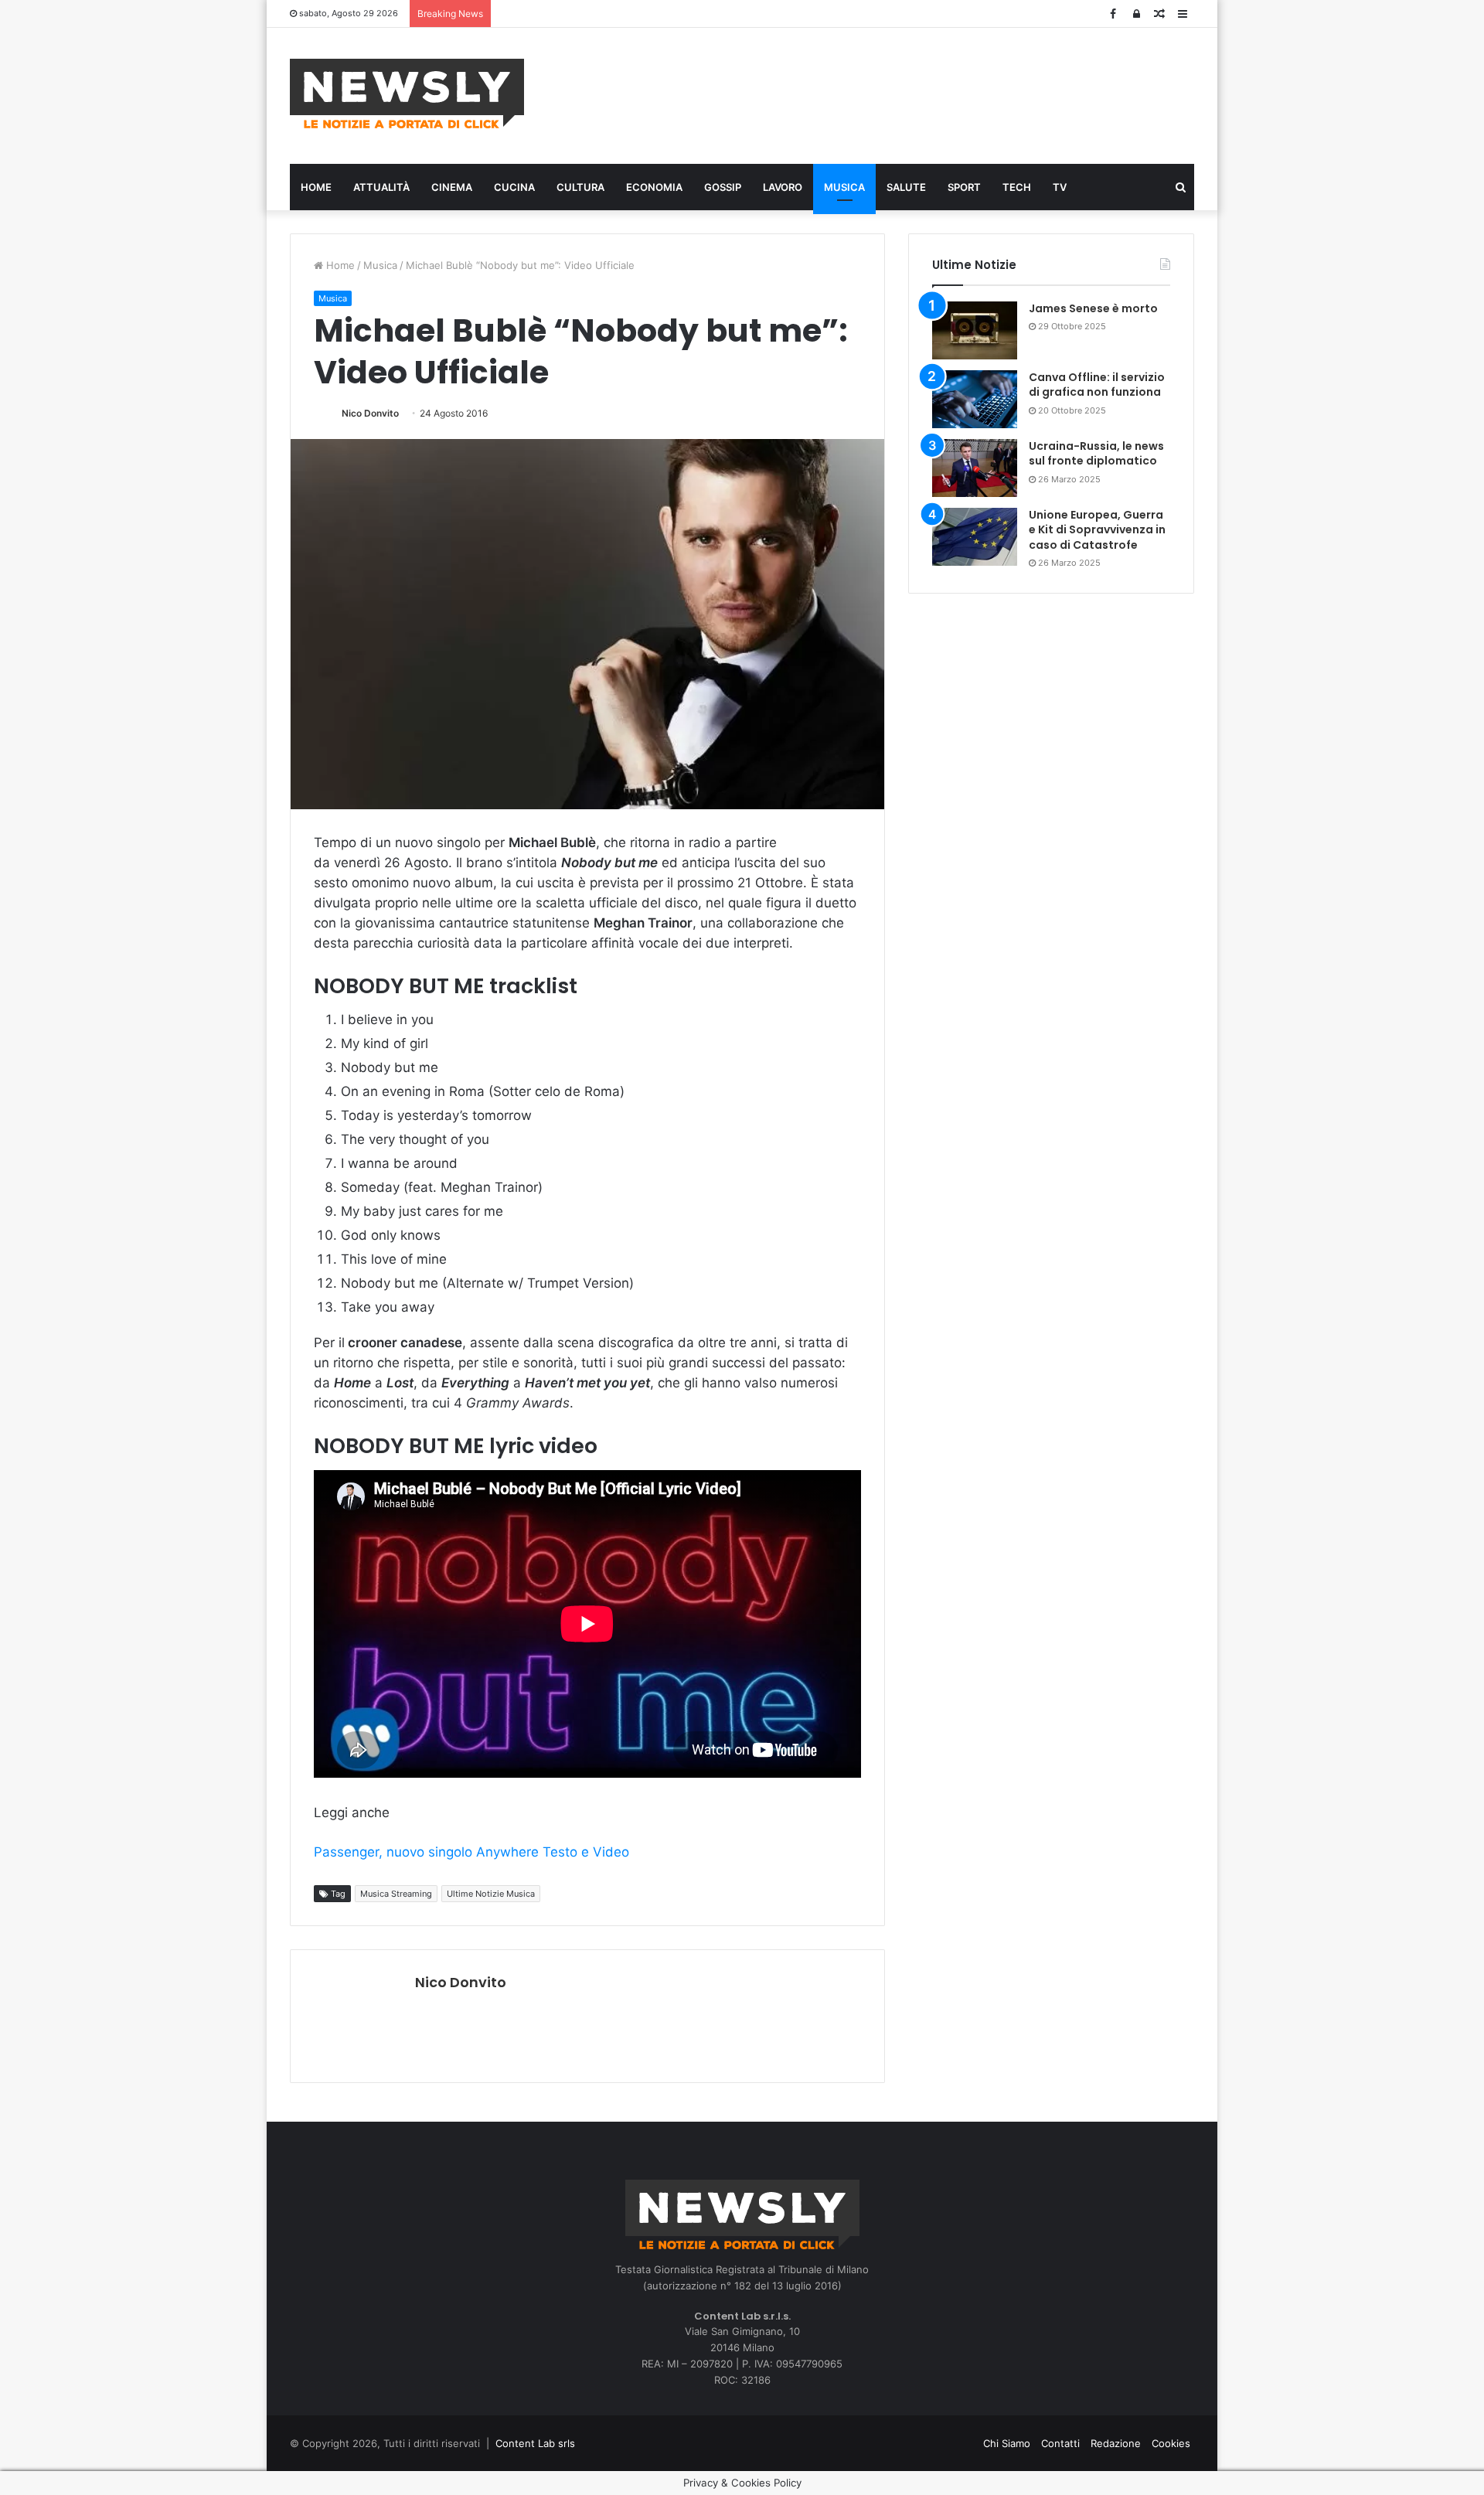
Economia (654, 187)
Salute (906, 187)
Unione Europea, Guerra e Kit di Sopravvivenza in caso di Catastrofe (1097, 530)
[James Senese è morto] (975, 330)
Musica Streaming (396, 1894)
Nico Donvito (370, 413)
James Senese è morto (1093, 308)
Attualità (381, 187)
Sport (964, 187)
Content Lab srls (535, 2443)
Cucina (514, 187)
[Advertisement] (897, 94)
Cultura (580, 187)
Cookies (1171, 2443)
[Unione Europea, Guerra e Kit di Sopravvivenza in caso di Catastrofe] (975, 537)
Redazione (1116, 2443)
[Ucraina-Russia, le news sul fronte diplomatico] (975, 468)
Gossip (723, 187)
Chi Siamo (1007, 2443)
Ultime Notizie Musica (491, 1894)
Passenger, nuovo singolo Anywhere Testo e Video (471, 1852)
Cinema (452, 187)
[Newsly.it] (407, 94)
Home (316, 187)
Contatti (1060, 2443)
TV (1060, 187)
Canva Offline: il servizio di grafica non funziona (1097, 385)
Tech (1017, 187)
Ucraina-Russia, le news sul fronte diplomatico (1096, 454)
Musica (844, 187)
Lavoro (783, 187)
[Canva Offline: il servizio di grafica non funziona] (975, 399)
